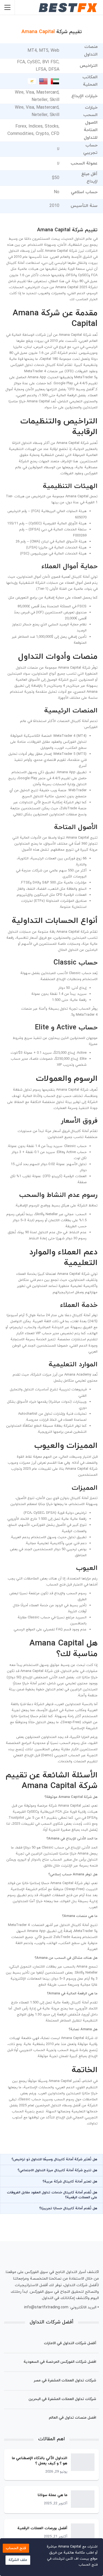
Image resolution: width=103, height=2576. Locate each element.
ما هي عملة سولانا (52, 2495)
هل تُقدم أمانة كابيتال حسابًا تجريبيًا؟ (68, 2208)
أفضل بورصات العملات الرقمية (42, 2528)
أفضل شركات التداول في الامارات (70, 2343)
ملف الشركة (18, 2560)
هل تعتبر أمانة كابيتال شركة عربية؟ (70, 2182)
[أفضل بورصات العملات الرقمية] (83, 2532)
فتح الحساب (16, 2548)
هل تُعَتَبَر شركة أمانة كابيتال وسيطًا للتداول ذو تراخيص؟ (54, 2159)
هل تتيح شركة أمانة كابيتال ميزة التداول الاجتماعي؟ (57, 2170)
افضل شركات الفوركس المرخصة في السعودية (60, 2362)
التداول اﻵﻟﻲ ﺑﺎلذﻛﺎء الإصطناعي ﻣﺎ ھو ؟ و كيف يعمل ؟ (40, 2461)
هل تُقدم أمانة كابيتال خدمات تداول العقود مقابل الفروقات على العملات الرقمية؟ (52, 2195)
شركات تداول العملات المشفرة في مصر (65, 2380)
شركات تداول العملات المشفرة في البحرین (62, 2399)
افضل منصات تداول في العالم (73, 2418)
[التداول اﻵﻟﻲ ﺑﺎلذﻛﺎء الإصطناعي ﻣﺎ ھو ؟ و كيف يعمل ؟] (83, 2462)
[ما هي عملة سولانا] (83, 2499)
